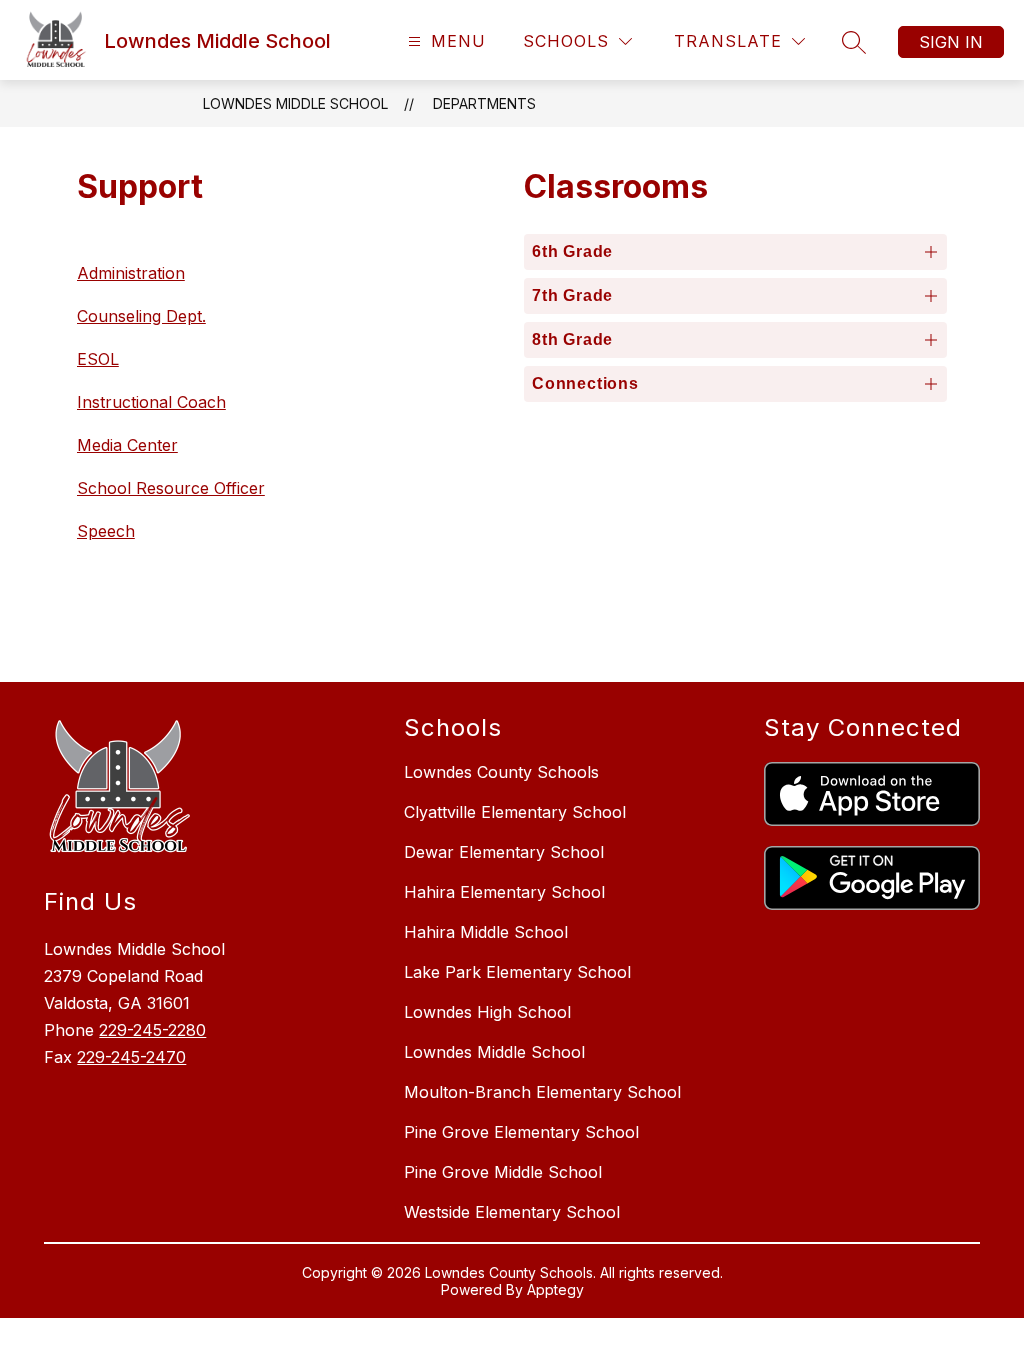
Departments (484, 103)
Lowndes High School (487, 1012)
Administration (131, 273)
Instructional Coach (151, 402)
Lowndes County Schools (501, 772)
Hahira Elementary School (504, 892)
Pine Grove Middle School (503, 1172)
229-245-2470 (131, 1057)
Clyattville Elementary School (515, 812)
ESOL (98, 359)
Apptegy (555, 1289)
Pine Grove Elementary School (521, 1132)
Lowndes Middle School (295, 103)
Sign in (951, 42)
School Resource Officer (171, 488)
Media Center (127, 445)
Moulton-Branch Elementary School (542, 1092)
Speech (106, 531)
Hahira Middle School (486, 932)
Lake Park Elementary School (517, 972)
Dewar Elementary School (504, 852)
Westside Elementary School (512, 1212)
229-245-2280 (152, 1030)
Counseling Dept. (141, 316)
